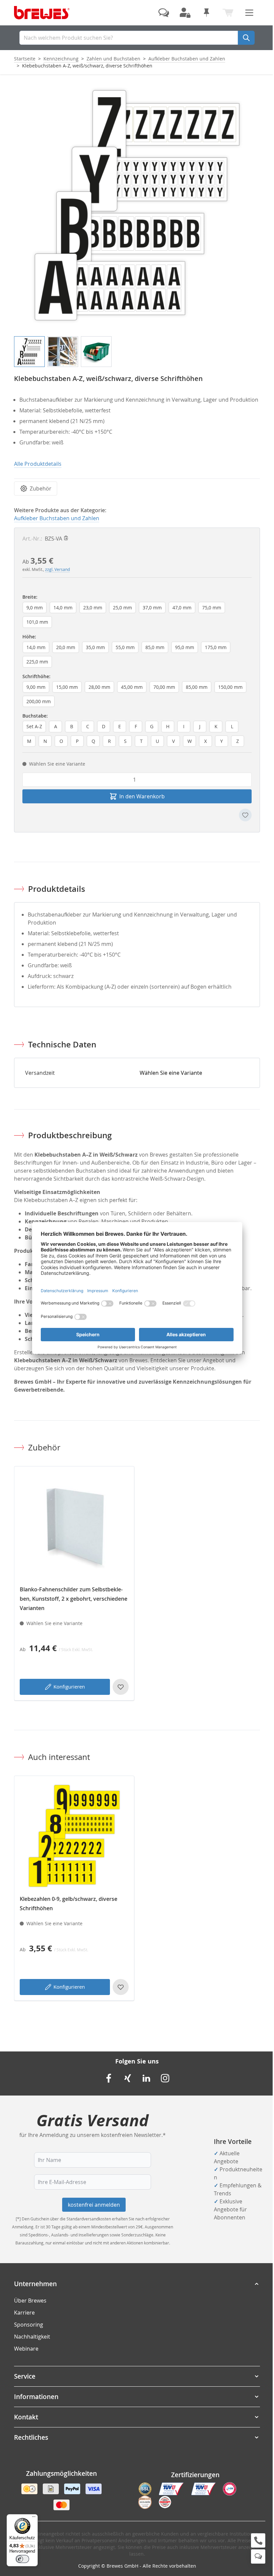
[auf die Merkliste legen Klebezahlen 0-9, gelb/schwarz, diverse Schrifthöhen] (121, 1987)
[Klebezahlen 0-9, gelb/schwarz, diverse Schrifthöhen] (74, 1836)
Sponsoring (29, 2325)
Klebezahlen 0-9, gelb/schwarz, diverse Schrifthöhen (68, 1904)
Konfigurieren (69, 1687)
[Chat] (258, 2556)
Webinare (26, 2349)
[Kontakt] (164, 13)
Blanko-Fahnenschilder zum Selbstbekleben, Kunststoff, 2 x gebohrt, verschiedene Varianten (74, 1599)
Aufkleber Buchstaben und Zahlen (187, 59)
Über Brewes (30, 2301)
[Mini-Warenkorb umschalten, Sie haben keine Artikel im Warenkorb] (228, 13)
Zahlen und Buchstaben (113, 59)
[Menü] (34, 2518)
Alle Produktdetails (38, 464)
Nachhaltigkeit (32, 2337)
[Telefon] (258, 2540)
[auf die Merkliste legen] (245, 815)
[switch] (22, 2559)
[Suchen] (246, 38)
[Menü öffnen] (249, 13)
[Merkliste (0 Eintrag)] (207, 13)
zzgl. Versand (57, 569)
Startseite (25, 59)
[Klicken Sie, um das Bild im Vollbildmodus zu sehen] (137, 205)
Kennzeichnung (61, 59)
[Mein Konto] (185, 13)
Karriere (24, 2313)
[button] (137, 2284)
